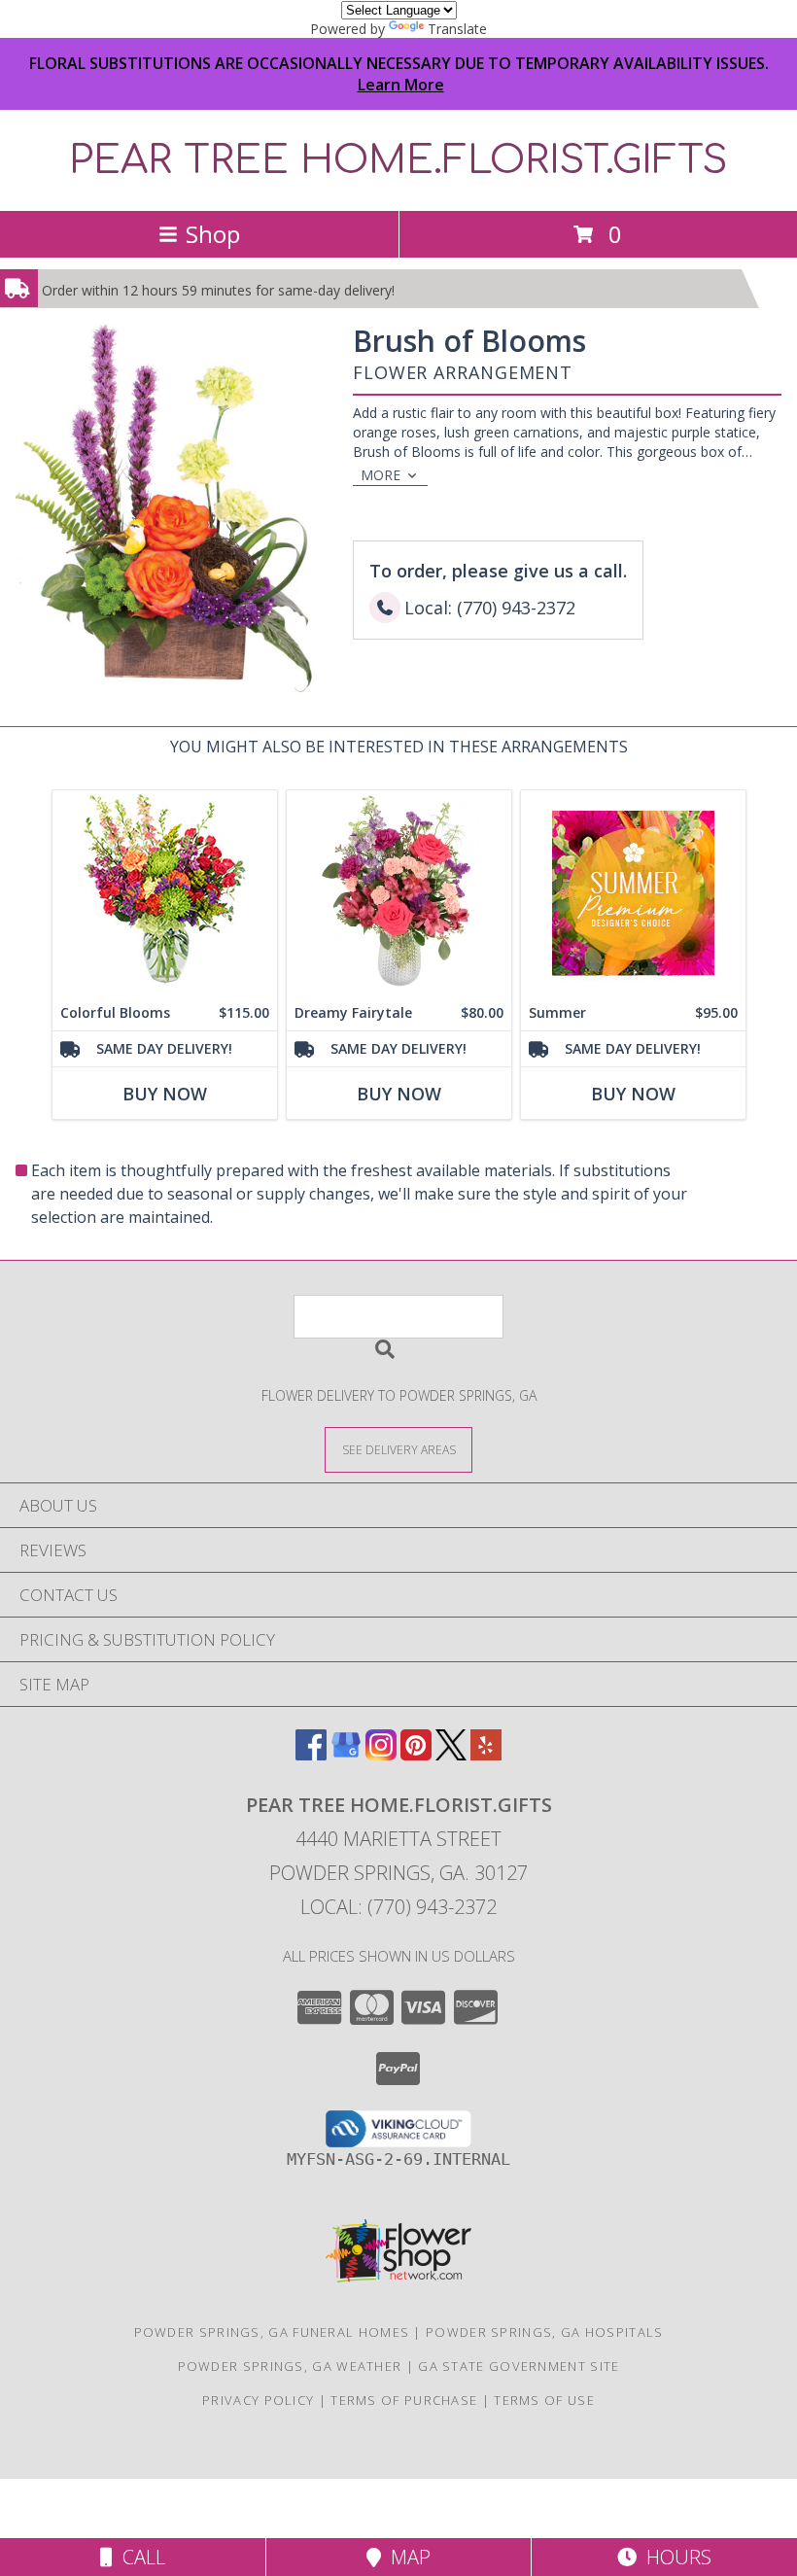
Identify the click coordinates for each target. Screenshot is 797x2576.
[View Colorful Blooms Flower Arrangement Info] (165, 893)
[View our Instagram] (381, 1754)
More (381, 475)
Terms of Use (544, 2400)
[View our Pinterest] (416, 1754)
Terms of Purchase (404, 2400)
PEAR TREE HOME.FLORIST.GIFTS (398, 160)
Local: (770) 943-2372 (398, 1907)
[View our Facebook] (311, 1754)
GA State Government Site (519, 2366)
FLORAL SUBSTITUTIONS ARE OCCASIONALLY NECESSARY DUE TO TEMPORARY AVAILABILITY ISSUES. (399, 74)
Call (139, 2557)
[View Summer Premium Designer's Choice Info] (633, 893)
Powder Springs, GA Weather (290, 2366)
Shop (213, 234)
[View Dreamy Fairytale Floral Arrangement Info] (399, 893)
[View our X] (451, 1754)
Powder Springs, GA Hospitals (544, 2332)
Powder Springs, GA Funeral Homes (272, 2332)
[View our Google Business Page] (346, 1754)
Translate (457, 29)
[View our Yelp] (486, 1754)
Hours (674, 2557)
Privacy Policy (258, 2400)
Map (406, 2557)
